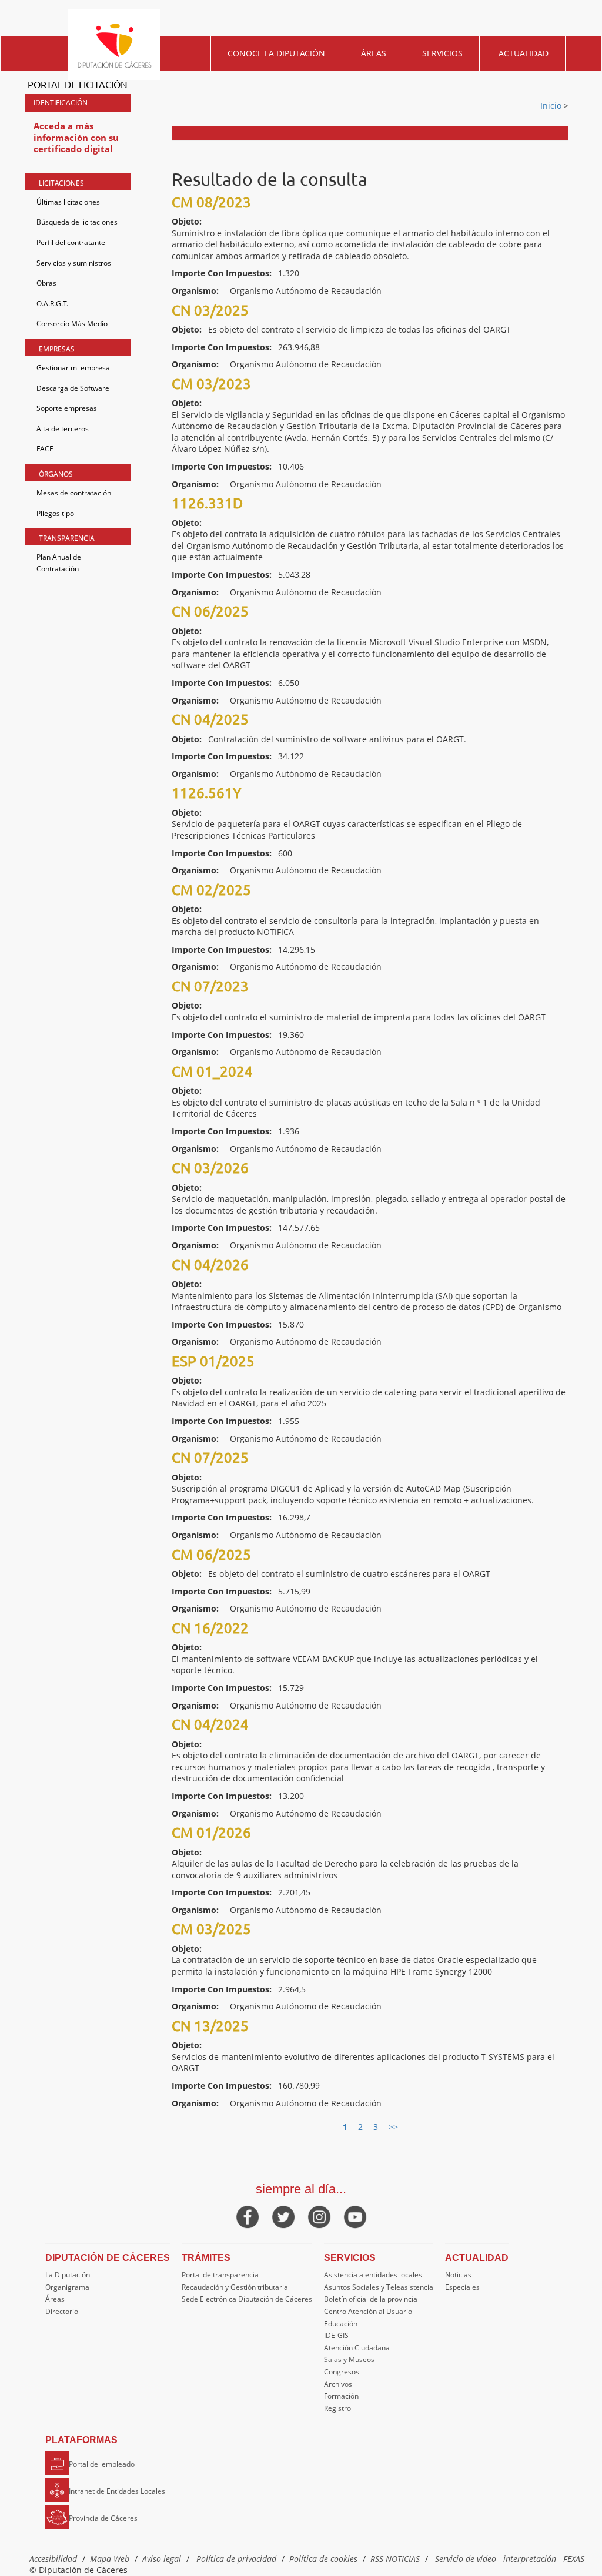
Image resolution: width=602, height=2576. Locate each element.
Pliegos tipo (55, 513)
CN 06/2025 (210, 611)
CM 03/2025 (211, 1929)
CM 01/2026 (211, 1832)
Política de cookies (323, 2559)
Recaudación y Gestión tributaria (235, 2287)
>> (393, 2127)
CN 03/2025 (210, 310)
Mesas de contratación (74, 493)
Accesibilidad (53, 2559)
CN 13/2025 (210, 2026)
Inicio (552, 105)
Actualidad (524, 53)
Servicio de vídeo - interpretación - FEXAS (510, 2559)
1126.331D (207, 503)
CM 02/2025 (211, 890)
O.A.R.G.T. (52, 304)
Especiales (462, 2287)
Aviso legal (162, 2559)
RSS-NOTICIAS (395, 2559)
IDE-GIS (336, 2335)
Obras (46, 283)
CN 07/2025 (210, 1457)
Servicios (442, 53)
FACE (45, 449)
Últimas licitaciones (68, 202)
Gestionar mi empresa (73, 368)
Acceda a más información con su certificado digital (76, 137)
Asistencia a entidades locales (373, 2275)
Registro (337, 2408)
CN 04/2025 (210, 719)
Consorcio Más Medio (72, 324)
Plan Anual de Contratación (59, 563)
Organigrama (67, 2287)
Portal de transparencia (220, 2275)
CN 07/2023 (210, 986)
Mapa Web (110, 2559)
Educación (341, 2324)
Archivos (338, 2384)
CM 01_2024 (212, 1071)
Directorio (62, 2311)
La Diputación (68, 2275)
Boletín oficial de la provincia (371, 2299)
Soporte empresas (67, 408)
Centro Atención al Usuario (368, 2311)
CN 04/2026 (210, 1264)
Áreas (374, 53)
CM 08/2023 (211, 202)
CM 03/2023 (211, 383)
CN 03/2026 (210, 1168)
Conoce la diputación (276, 53)
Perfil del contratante (71, 242)
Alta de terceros (63, 429)
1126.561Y (206, 793)
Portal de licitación (78, 84)
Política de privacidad (236, 2559)
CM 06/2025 (211, 1554)
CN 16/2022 (210, 1628)
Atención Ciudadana (357, 2348)
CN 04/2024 (210, 1724)
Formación (341, 2396)
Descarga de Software (73, 388)
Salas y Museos (349, 2359)
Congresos (342, 2372)
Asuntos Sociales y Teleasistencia (379, 2287)
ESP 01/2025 (213, 1361)
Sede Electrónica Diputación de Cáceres (247, 2299)
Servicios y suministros (74, 263)
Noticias (458, 2275)
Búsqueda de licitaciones (77, 222)
